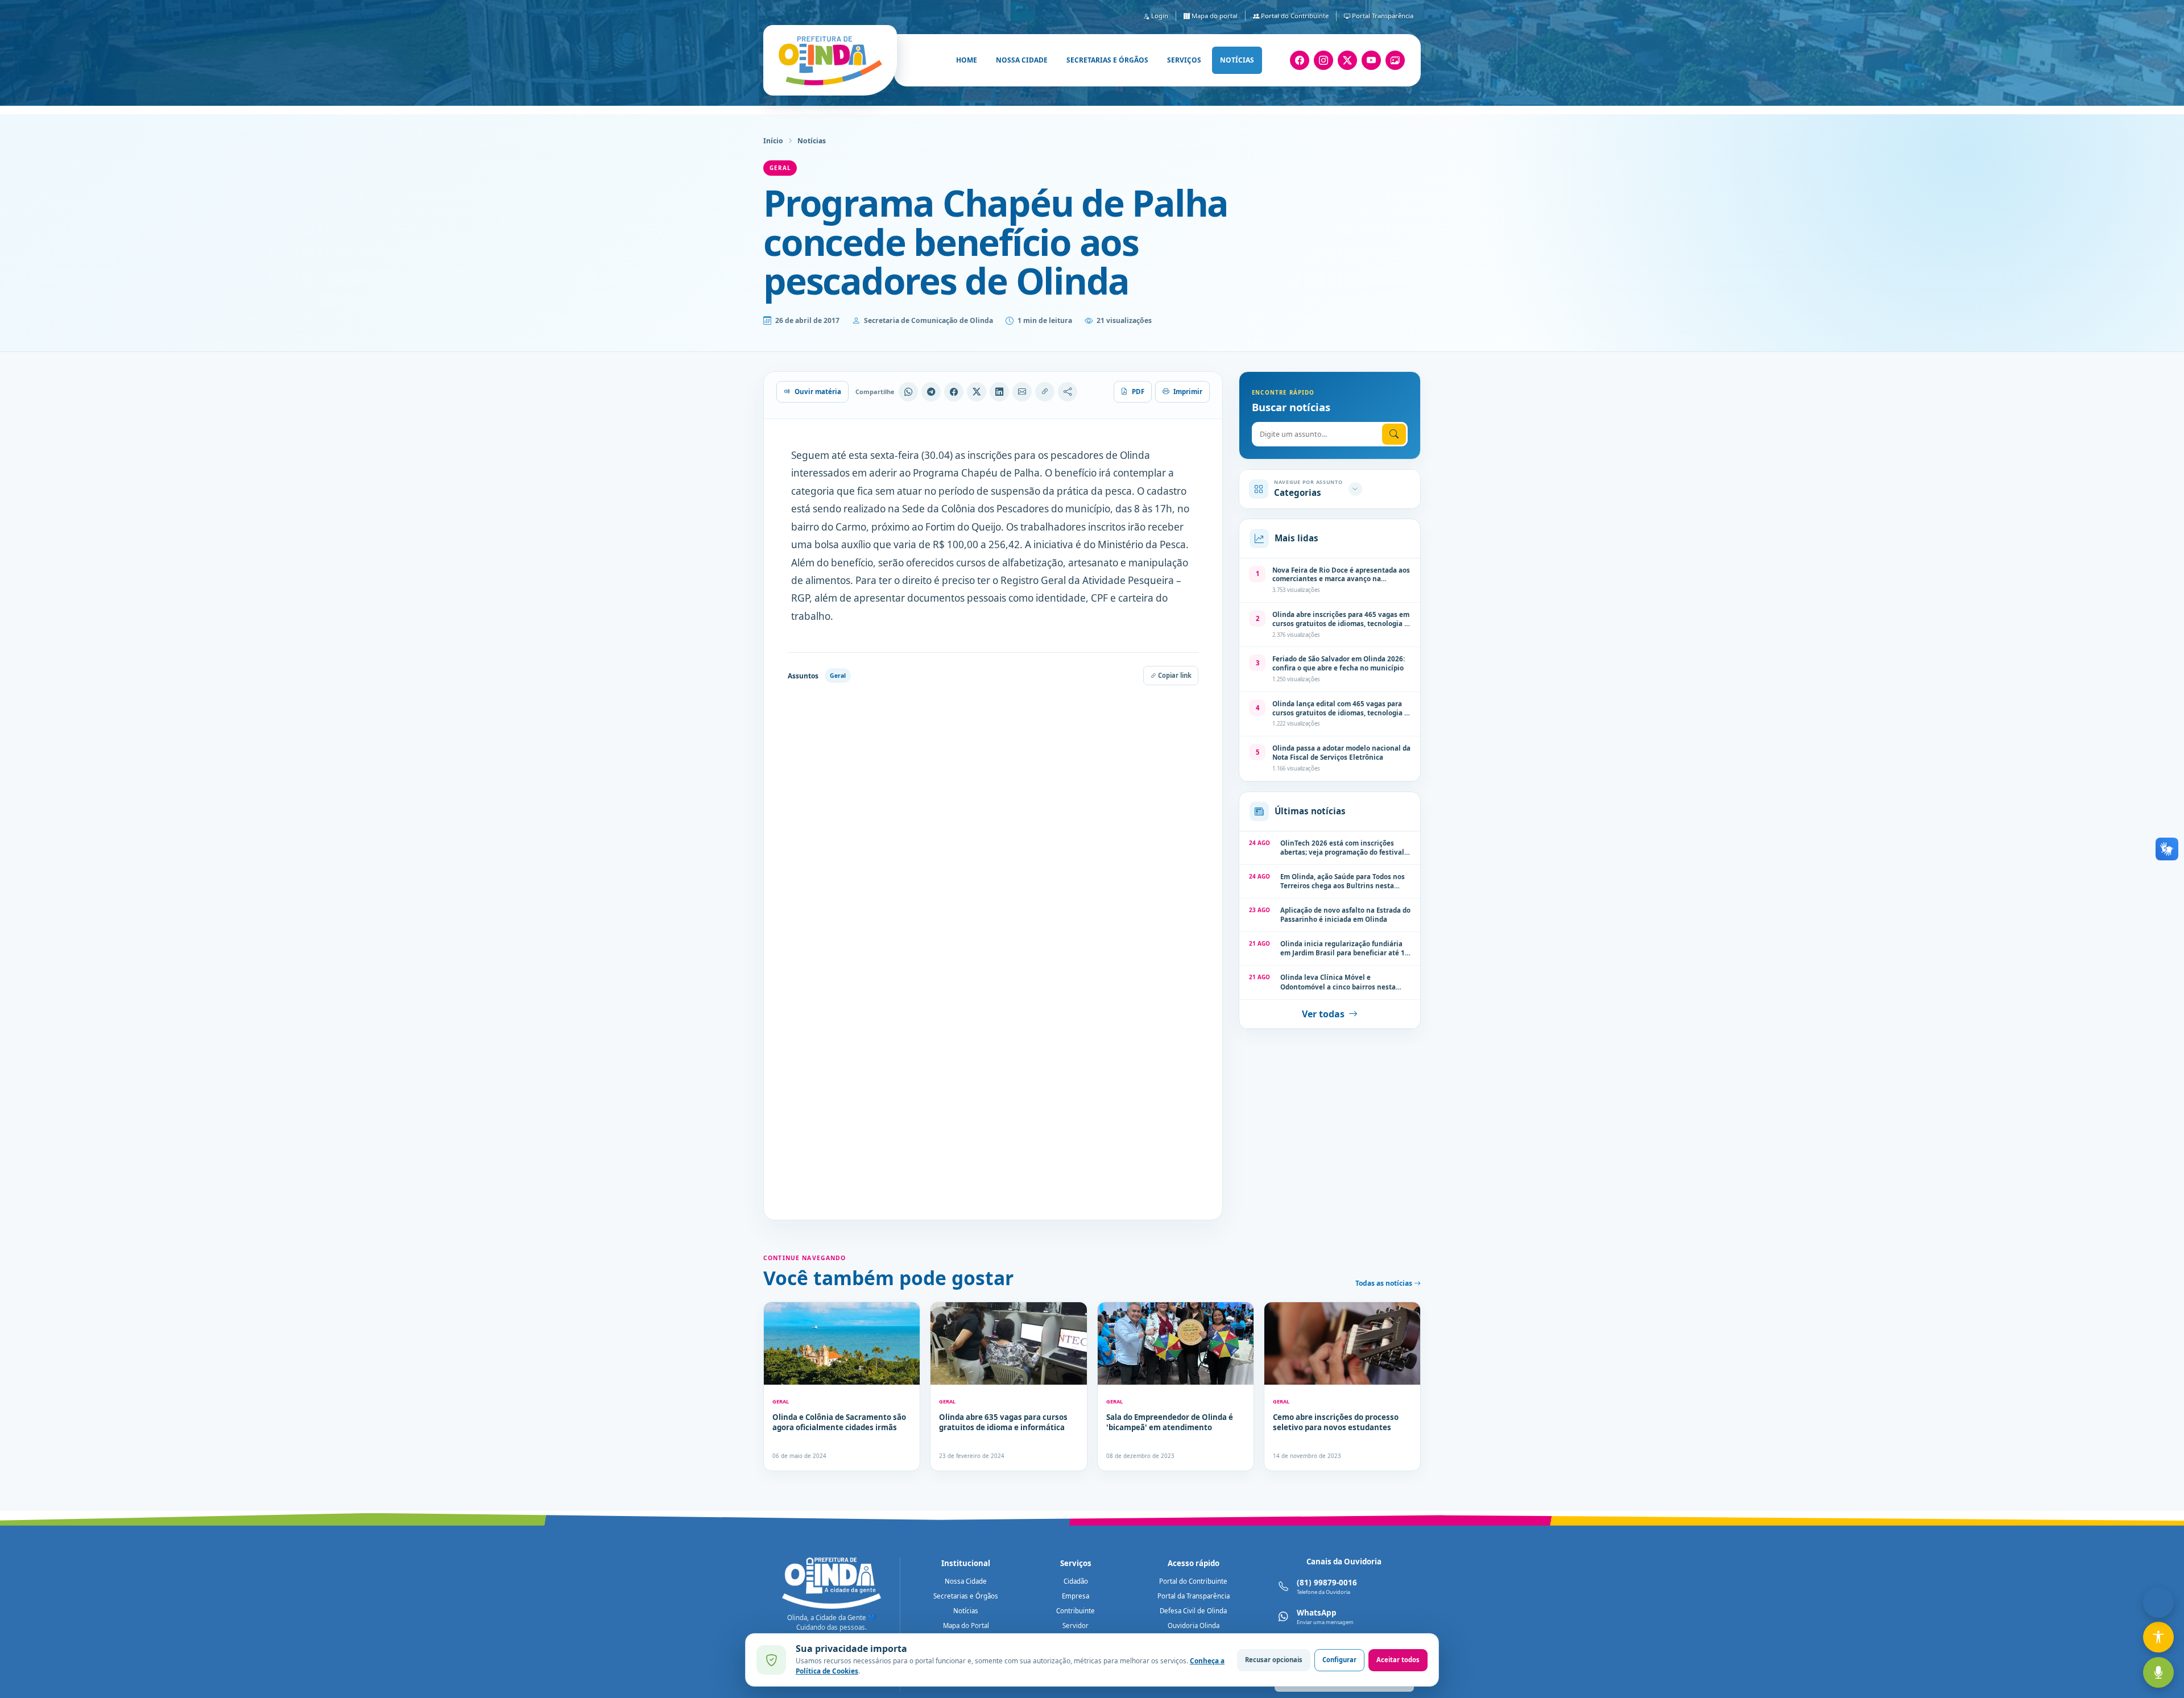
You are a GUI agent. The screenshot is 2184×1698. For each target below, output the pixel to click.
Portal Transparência (1382, 16)
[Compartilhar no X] (977, 392)
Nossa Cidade (966, 1581)
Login (1159, 16)
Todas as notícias (1385, 1283)
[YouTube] (1371, 60)
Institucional (966, 1563)
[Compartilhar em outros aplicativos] (1068, 392)
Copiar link (1174, 675)
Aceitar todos (1398, 1660)
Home (967, 60)
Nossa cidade (1022, 60)
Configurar (1339, 1660)
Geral (780, 168)
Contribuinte (1076, 1611)
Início (773, 141)
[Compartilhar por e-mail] (1022, 392)
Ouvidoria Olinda (1194, 1625)
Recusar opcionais (1274, 1660)
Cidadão (1076, 1581)
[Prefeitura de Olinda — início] (830, 60)
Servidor (1076, 1625)
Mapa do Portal (966, 1625)
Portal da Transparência (1194, 1596)
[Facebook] (1300, 60)
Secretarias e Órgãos (966, 1596)
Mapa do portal (1214, 16)
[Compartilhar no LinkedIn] (999, 392)
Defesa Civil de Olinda (1193, 1611)
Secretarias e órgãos (1107, 60)
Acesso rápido (1194, 1563)
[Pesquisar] (1394, 434)
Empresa (1076, 1596)
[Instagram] (1323, 60)
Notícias (1237, 60)
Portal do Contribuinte (1294, 16)
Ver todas (1323, 1014)
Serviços (1184, 60)
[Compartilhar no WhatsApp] (908, 392)
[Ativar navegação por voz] (2158, 1672)
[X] (1347, 60)
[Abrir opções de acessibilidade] (2158, 1637)
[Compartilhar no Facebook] (954, 392)
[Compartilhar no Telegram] (931, 392)
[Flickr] (1395, 60)
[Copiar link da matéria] (1045, 392)
